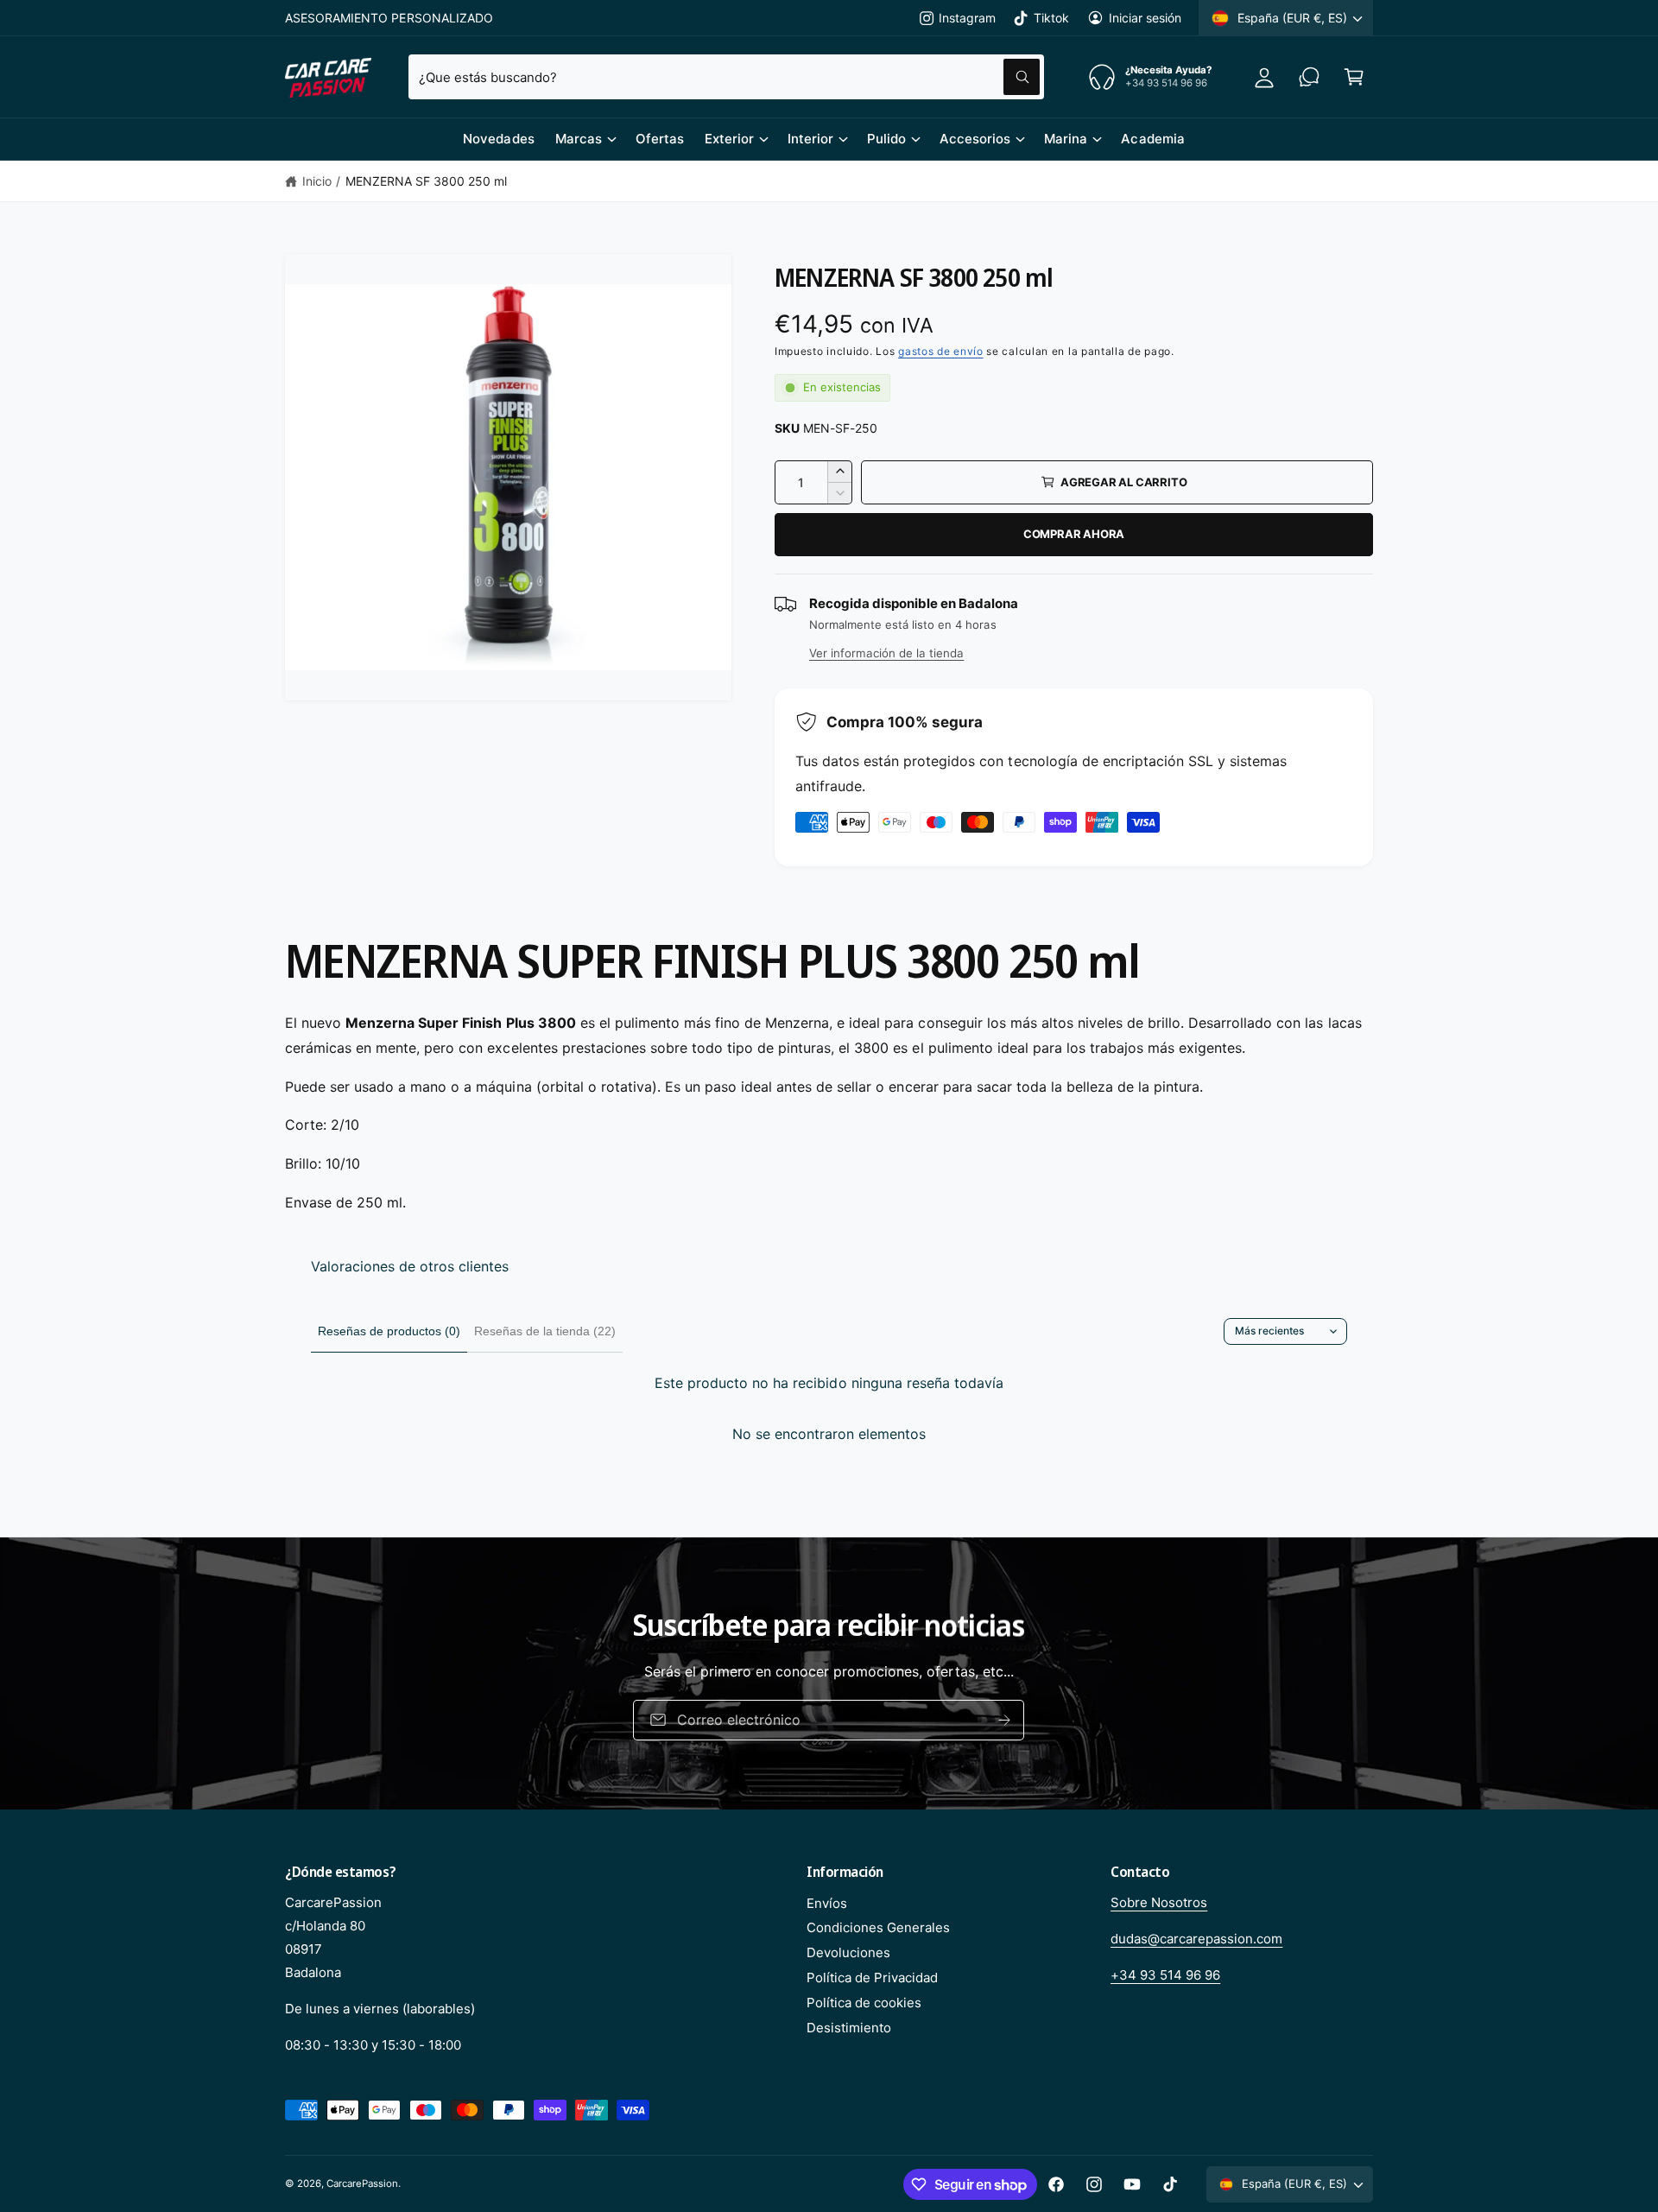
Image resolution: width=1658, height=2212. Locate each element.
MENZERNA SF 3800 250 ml (426, 181)
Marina (1066, 139)
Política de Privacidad (872, 1977)
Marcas (579, 139)
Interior (810, 139)
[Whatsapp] (1309, 77)
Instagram (967, 18)
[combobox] (726, 77)
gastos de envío (941, 351)
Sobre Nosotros (1159, 1902)
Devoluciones (848, 1952)
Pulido (886, 139)
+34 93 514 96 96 (1165, 1975)
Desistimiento (849, 2028)
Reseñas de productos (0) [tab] (389, 1331)
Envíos (827, 1903)
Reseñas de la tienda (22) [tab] (545, 1331)
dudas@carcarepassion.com (1196, 1939)
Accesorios (975, 139)
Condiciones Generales (878, 1927)
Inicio (317, 181)
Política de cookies (864, 2003)
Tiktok (1051, 18)
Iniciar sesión (1145, 18)
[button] (1354, 77)
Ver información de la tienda (886, 653)
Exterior (729, 139)
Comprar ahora (1074, 534)
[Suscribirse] (1005, 1720)
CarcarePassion (362, 2183)
